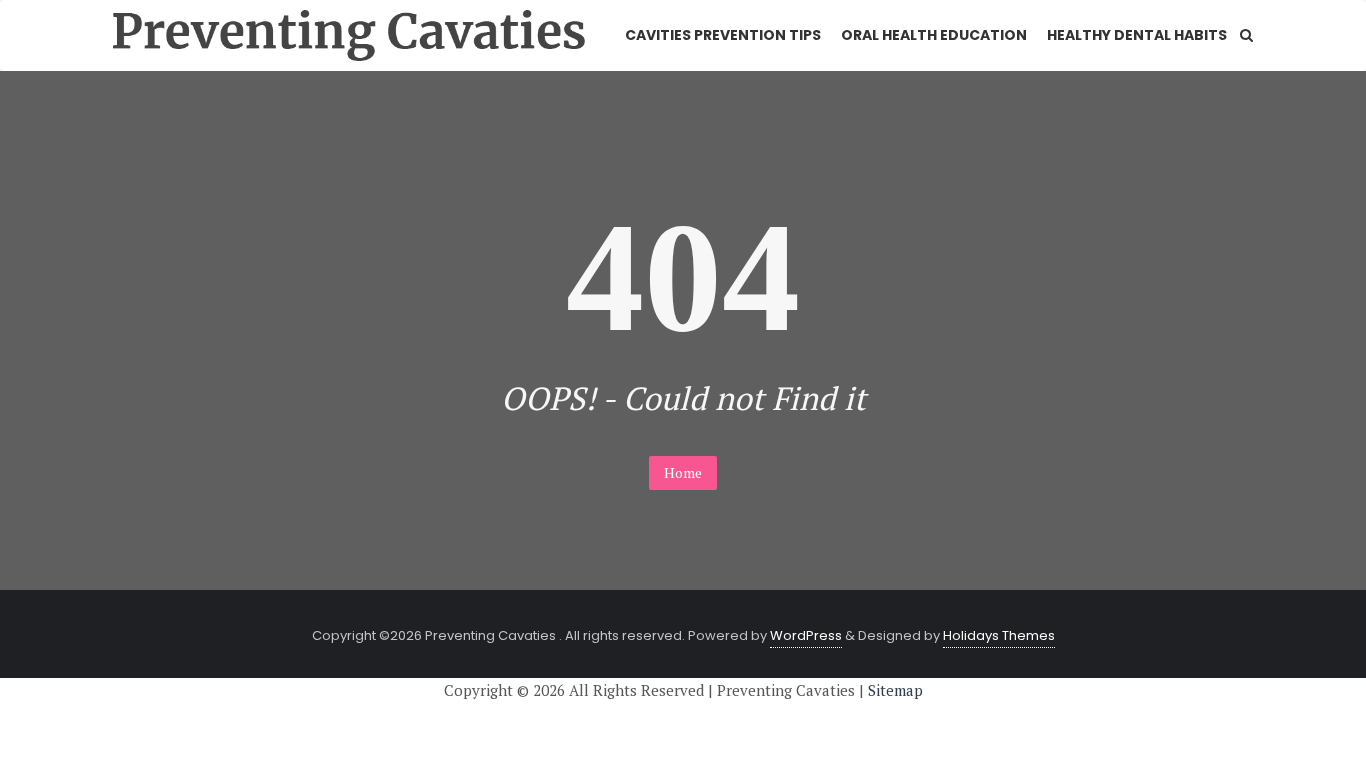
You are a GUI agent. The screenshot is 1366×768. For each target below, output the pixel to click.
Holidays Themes (999, 635)
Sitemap (895, 690)
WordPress (806, 635)
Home (683, 472)
